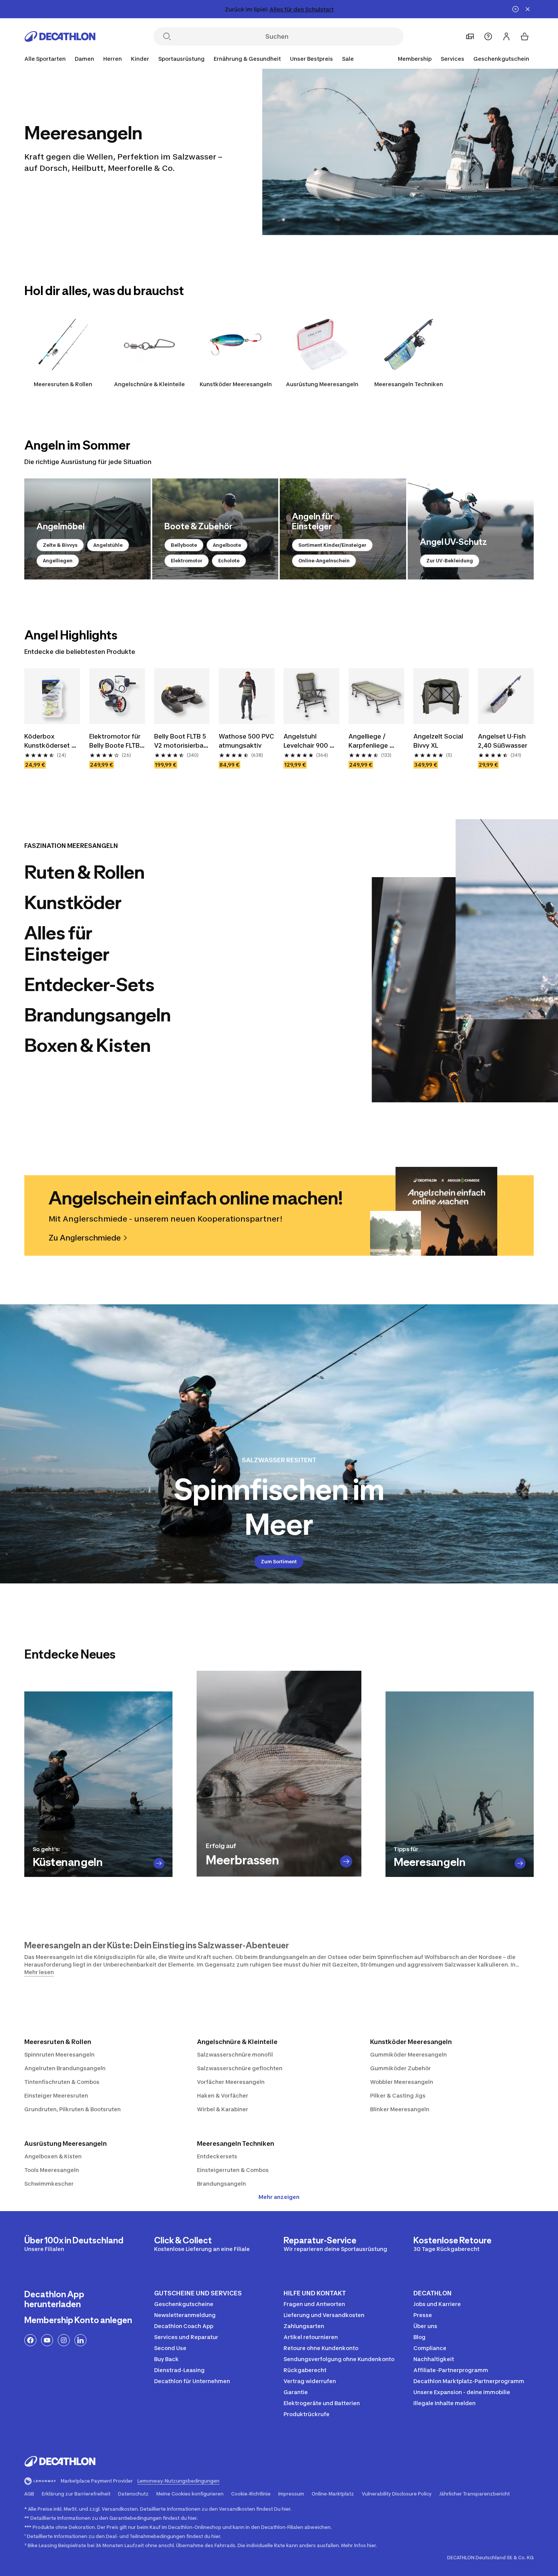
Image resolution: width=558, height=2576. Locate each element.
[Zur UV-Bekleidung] (471, 529)
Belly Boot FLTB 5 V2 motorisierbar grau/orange (181, 741)
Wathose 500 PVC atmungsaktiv (247, 741)
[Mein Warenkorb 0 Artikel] (525, 36)
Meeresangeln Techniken (409, 384)
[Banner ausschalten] (515, 9)
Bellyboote (184, 545)
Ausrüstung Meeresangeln (322, 384)
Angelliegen (58, 561)
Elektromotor (187, 561)
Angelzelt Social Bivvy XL (439, 741)
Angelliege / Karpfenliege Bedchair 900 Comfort (370, 741)
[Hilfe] (488, 36)
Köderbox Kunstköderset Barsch (48, 741)
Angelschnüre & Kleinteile (149, 384)
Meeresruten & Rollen (63, 384)
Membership (415, 59)
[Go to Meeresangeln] (520, 1863)
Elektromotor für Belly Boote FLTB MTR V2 (116, 741)
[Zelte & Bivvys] (87, 529)
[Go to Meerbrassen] (346, 1861)
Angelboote (227, 545)
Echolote (229, 561)
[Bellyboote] (215, 529)
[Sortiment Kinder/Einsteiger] (343, 529)
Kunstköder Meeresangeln (236, 384)
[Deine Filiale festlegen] (470, 36)
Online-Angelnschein (324, 561)
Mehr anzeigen (279, 2197)
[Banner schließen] (528, 9)
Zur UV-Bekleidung (450, 561)
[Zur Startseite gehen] (60, 36)
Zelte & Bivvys (60, 545)
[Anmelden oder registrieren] (506, 36)
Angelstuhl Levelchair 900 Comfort (307, 741)
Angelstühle (108, 545)
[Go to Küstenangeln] (159, 1863)
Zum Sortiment (279, 1562)
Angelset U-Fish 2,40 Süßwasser (503, 741)
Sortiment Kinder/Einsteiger (332, 545)
